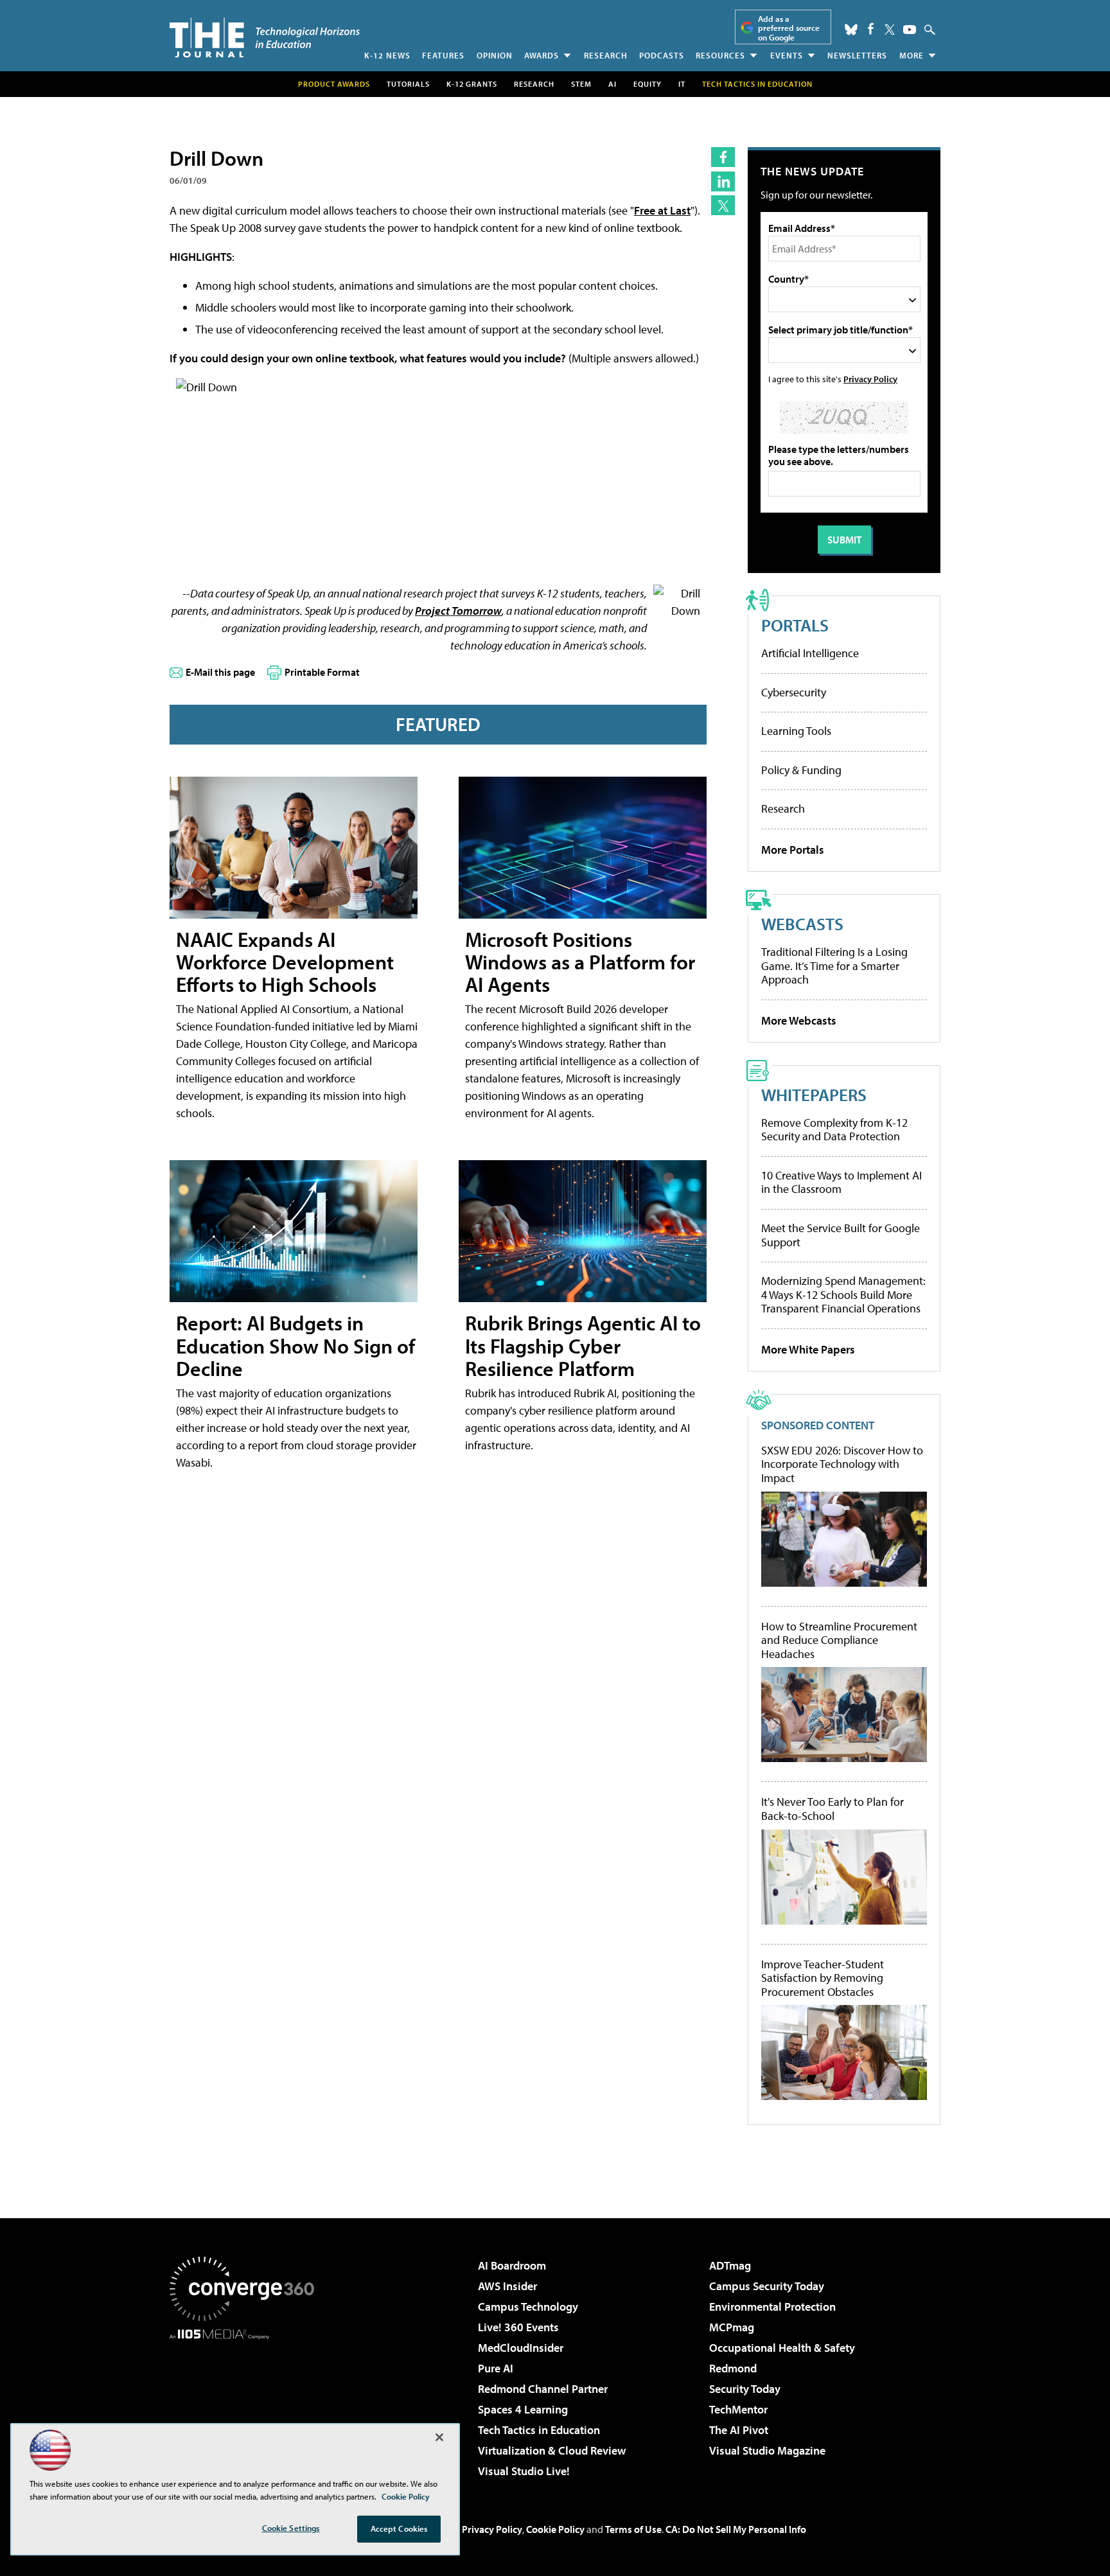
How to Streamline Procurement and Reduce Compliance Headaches (839, 1640)
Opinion (495, 55)
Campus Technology (528, 2307)
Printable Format (322, 672)
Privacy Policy (870, 379)
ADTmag (730, 2265)
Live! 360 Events (518, 2327)
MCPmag (732, 2327)
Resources (720, 55)
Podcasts (662, 55)
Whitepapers (814, 1094)
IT (682, 84)
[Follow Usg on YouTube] (910, 30)
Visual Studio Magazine (767, 2450)
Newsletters (857, 55)
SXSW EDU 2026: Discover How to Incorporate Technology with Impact (842, 1464)
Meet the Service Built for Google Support (841, 1235)
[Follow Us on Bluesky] (851, 30)
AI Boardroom (512, 2265)
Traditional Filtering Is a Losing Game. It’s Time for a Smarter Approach (834, 966)
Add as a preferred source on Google (789, 28)
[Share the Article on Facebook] (723, 157)
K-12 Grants (472, 84)
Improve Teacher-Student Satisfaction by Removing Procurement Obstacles (823, 1978)
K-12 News (387, 55)
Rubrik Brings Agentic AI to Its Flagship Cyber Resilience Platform (583, 1345)
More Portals (793, 850)
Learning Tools (796, 731)
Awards (542, 55)
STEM (581, 84)
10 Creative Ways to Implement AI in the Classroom (841, 1182)
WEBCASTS (802, 923)
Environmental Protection (772, 2307)
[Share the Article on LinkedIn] (723, 181)
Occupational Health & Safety (782, 2348)
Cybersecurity (794, 692)
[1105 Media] (247, 2405)
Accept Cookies (399, 2528)
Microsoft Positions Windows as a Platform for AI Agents (580, 962)
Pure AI (496, 2368)
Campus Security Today (767, 2286)
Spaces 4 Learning (523, 2409)
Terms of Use (633, 2529)
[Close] (439, 2437)
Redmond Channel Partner (543, 2389)
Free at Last (662, 210)
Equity (647, 84)
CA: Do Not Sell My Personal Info (736, 2529)
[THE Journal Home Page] (265, 38)
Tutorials (408, 84)
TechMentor (738, 2409)
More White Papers (808, 1349)
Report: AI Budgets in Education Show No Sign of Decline (295, 1345)
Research (606, 55)
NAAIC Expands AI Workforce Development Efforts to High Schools (285, 962)
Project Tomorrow (458, 611)
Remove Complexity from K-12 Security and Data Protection (834, 1130)
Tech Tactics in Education (539, 2430)
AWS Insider (507, 2286)
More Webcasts (799, 1020)
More (912, 55)
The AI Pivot (739, 2430)
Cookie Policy (555, 2529)
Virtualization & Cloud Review (552, 2450)
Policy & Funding (801, 770)
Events (787, 55)
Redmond (733, 2368)
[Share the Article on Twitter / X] (723, 205)
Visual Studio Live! (524, 2471)
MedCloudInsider (521, 2348)
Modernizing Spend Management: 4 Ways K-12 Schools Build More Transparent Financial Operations (843, 1294)
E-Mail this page (220, 672)
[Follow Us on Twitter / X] (890, 30)
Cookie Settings (291, 2528)
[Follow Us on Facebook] (871, 29)
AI (612, 84)
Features (443, 55)
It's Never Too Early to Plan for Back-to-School (833, 1809)
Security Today (745, 2389)
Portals (795, 625)
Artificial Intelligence (810, 653)
